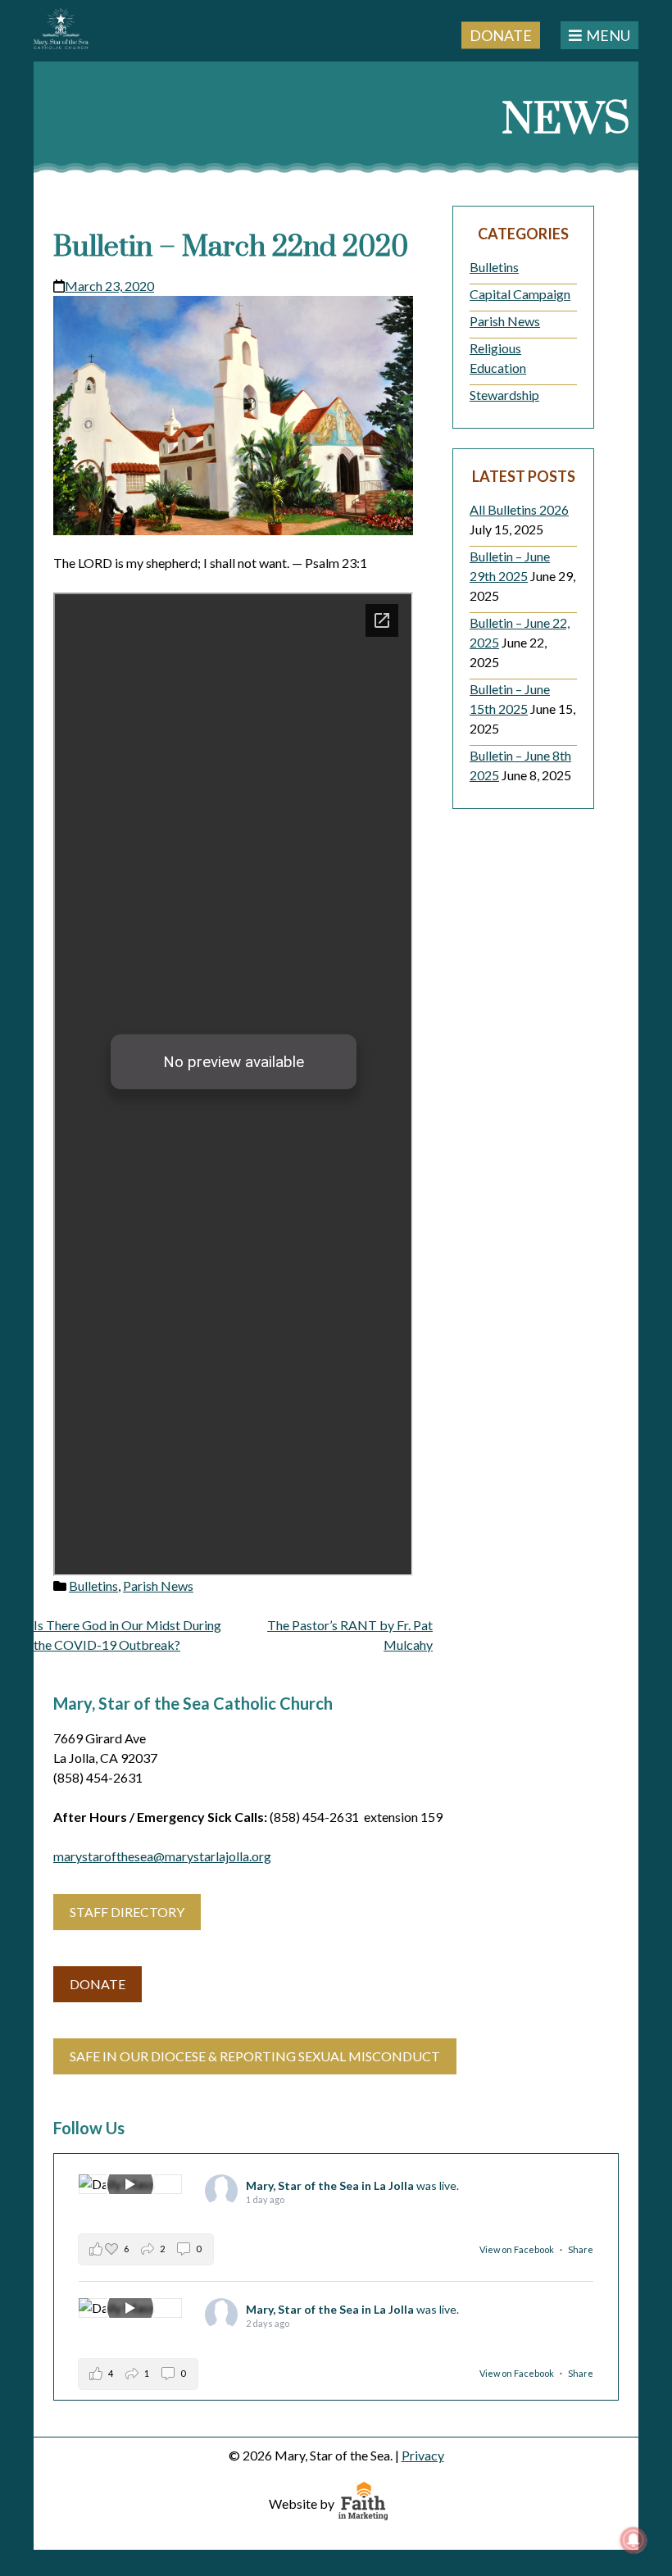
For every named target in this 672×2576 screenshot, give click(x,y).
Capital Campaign (520, 294)
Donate (501, 34)
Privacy (423, 2455)
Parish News (158, 1586)
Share (581, 2249)
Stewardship (504, 395)
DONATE (98, 1984)
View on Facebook (518, 2249)
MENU (608, 35)
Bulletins (93, 1586)
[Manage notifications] (633, 2540)
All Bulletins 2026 (519, 509)
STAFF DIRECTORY (127, 1912)
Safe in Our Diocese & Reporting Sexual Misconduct (255, 2056)
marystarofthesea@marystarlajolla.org (162, 1856)
